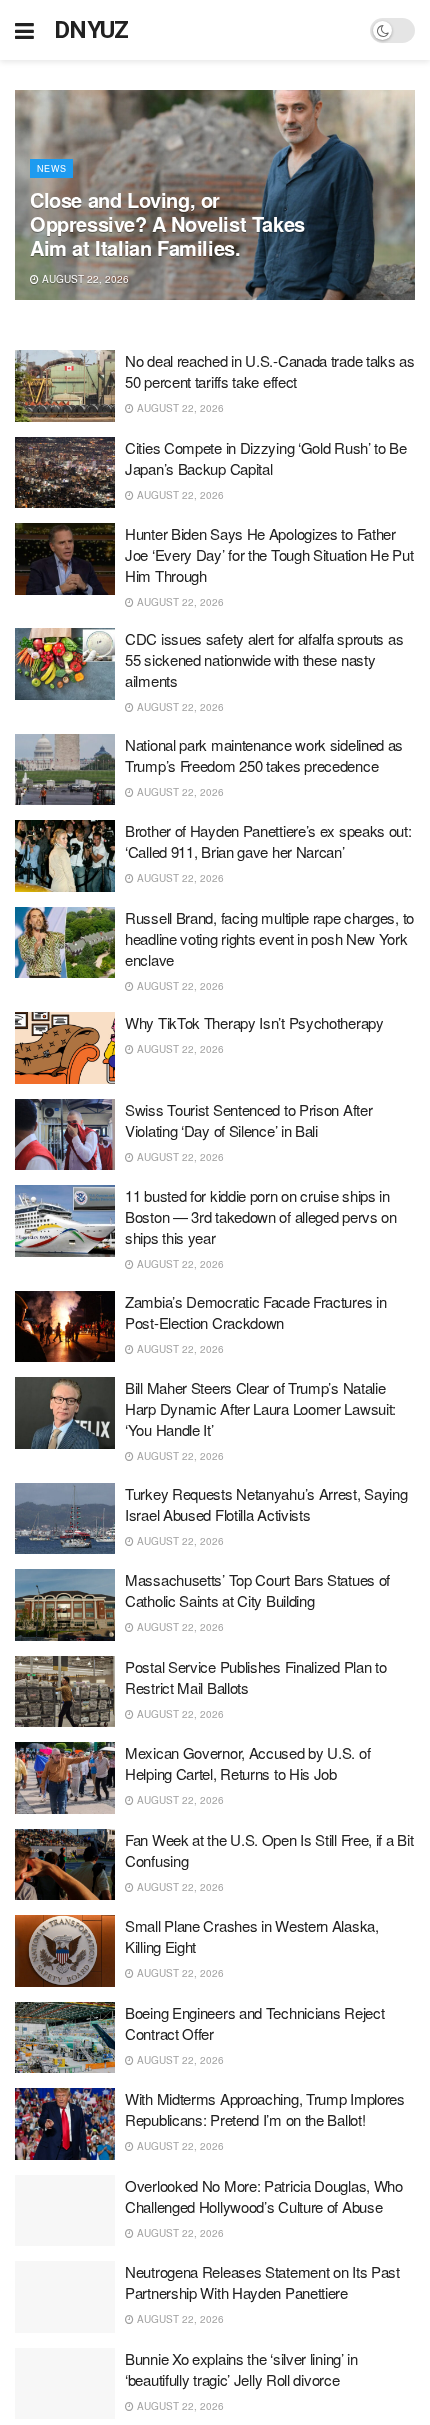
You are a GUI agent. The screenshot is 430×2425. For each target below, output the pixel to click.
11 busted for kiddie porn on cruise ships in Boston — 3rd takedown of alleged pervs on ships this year (261, 1216)
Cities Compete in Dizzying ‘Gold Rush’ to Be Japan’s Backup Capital (266, 458)
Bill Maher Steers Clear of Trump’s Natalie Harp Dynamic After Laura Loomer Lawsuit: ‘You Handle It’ (260, 1408)
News (51, 168)
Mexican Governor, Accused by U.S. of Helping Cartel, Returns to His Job (247, 1763)
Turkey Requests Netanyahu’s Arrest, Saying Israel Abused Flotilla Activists (266, 1504)
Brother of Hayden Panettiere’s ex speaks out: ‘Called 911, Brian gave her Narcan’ (268, 841)
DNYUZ (91, 30)
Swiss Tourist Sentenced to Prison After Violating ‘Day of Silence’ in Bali (248, 1120)
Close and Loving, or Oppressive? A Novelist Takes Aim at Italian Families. (167, 223)
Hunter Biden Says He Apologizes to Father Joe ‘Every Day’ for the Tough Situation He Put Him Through (269, 554)
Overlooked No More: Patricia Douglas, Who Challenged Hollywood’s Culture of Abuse (264, 2196)
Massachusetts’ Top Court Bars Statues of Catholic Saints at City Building (257, 1590)
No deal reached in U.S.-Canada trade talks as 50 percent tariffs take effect (270, 371)
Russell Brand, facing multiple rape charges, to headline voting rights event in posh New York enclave (269, 938)
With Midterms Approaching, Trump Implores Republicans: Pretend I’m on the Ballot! (265, 2109)
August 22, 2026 (84, 279)
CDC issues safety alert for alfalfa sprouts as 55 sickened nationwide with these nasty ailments (264, 659)
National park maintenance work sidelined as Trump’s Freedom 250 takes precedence (264, 755)
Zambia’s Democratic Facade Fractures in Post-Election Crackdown (255, 1312)
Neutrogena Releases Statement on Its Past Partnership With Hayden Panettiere (262, 2282)
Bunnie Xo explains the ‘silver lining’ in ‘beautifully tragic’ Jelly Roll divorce (241, 2369)
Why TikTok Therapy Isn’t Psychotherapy (254, 1022)
